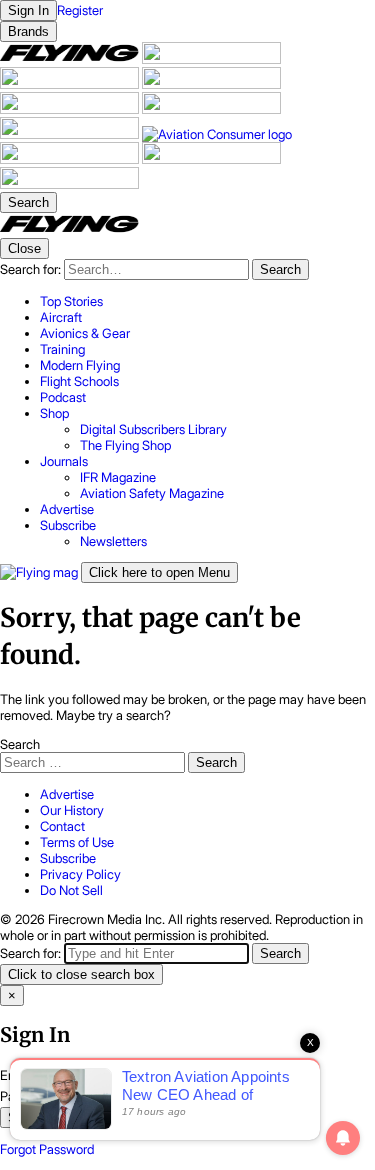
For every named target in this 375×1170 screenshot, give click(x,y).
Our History (72, 810)
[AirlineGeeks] (71, 84)
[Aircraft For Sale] (211, 59)
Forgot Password (47, 1149)
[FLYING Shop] (69, 184)
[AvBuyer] (71, 109)
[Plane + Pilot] (71, 134)
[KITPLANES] (211, 109)
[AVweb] (211, 84)
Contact (62, 826)
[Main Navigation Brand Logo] (69, 230)
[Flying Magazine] (71, 59)
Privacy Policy (80, 874)
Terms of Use (77, 842)
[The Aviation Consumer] (217, 134)
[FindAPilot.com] (211, 159)
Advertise (67, 794)
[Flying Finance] (71, 159)
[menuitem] (207, 301)
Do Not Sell (71, 890)
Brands (28, 31)
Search (20, 744)
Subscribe (68, 858)
